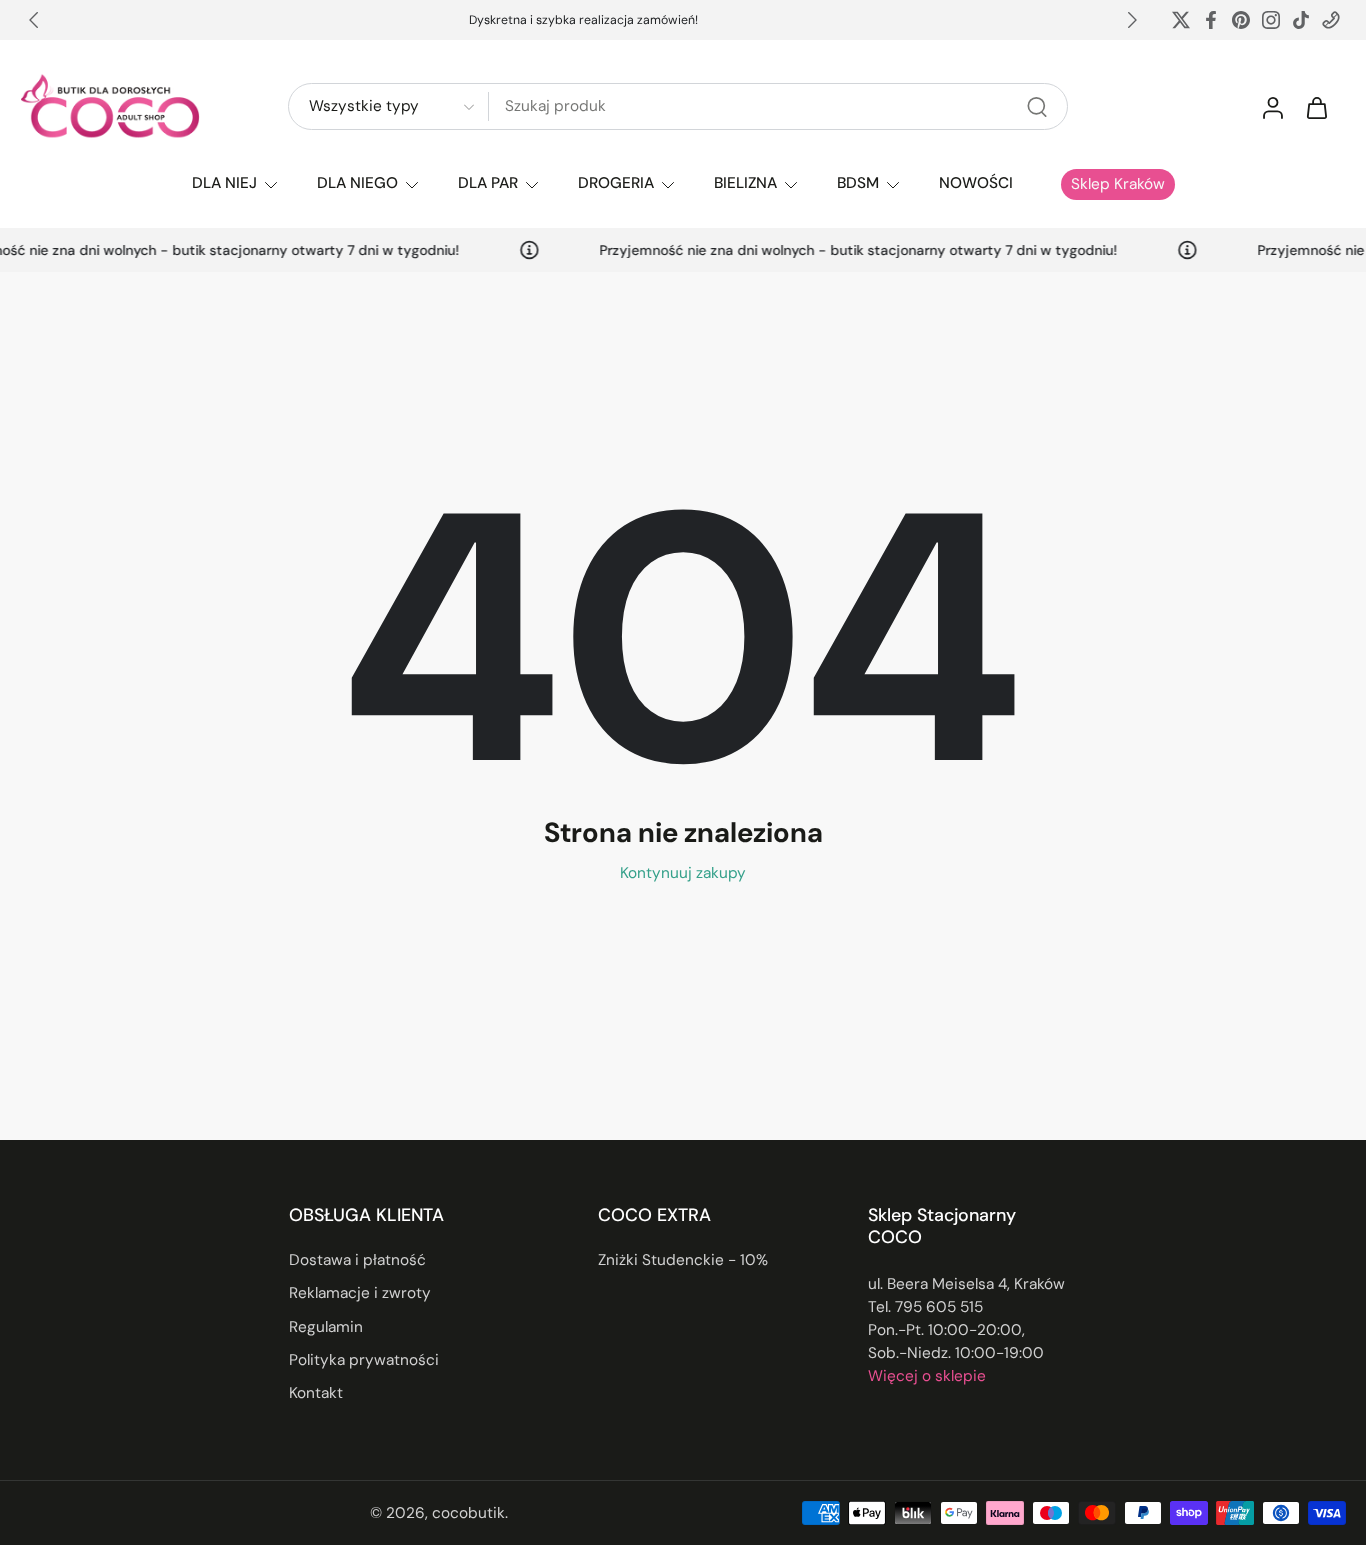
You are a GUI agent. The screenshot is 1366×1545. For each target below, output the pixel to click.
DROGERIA (616, 183)
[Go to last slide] (34, 20)
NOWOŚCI (976, 183)
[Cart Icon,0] (1316, 107)
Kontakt (316, 1393)
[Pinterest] (1241, 20)
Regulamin (326, 1327)
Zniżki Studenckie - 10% (683, 1261)
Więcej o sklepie (927, 1376)
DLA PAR (488, 183)
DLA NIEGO (357, 183)
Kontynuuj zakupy (683, 873)
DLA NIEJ (224, 183)
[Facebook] (1211, 20)
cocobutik (468, 1513)
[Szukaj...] (1037, 107)
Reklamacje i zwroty (360, 1294)
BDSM (858, 183)
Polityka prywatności (364, 1360)
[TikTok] (1301, 20)
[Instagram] (1271, 20)
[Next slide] (1132, 20)
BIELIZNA (745, 183)
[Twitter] (1181, 20)
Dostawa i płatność (357, 1261)
